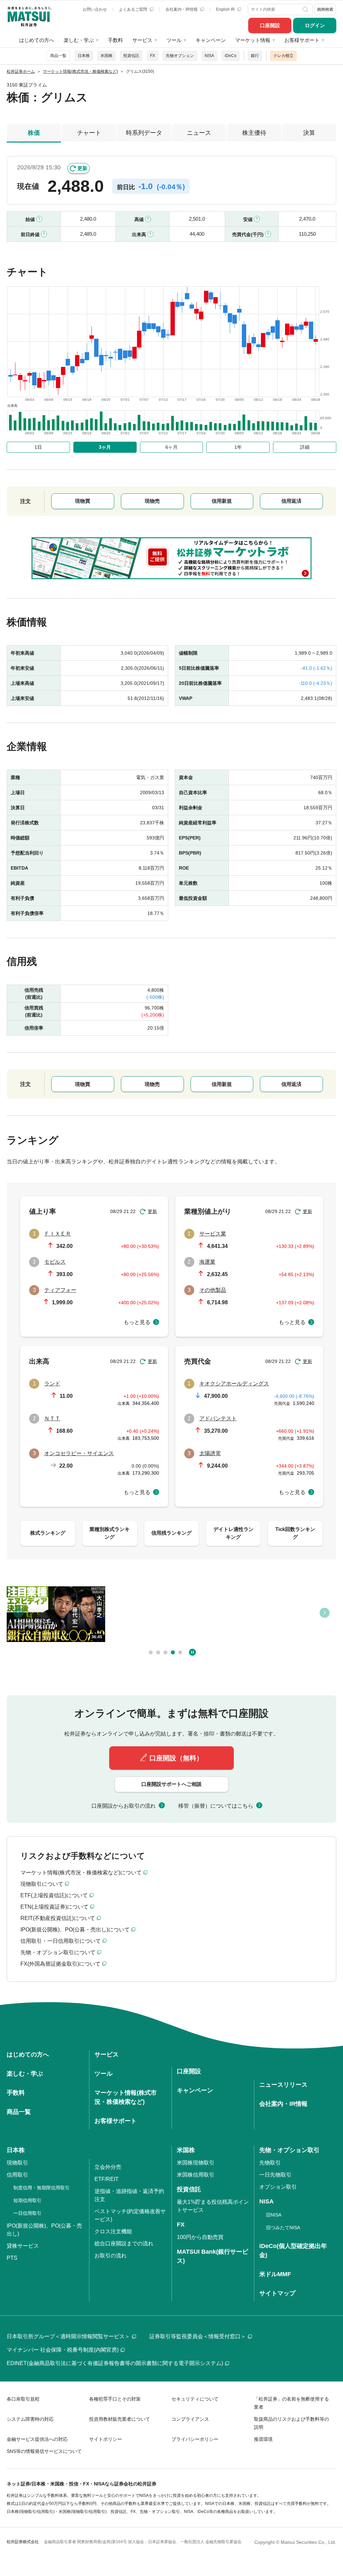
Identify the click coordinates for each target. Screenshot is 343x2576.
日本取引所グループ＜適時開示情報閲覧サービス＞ (68, 2336)
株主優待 (254, 133)
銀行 (255, 56)
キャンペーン (211, 40)
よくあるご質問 (133, 9)
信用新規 (222, 501)
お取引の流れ (111, 2256)
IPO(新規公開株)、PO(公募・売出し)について (75, 1930)
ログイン (315, 25)
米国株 (107, 56)
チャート (89, 133)
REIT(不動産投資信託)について (58, 1918)
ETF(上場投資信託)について (54, 1895)
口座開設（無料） (176, 1758)
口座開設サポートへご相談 (171, 1784)
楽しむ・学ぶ (79, 40)
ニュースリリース (283, 2085)
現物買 (83, 501)
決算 (309, 133)
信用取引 (17, 2175)
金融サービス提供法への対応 (37, 2439)
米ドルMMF (275, 2274)
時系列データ (144, 133)
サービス (142, 40)
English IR (226, 9)
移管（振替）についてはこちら (216, 1806)
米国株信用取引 (196, 2175)
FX (153, 56)
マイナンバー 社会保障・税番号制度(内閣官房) (63, 2350)
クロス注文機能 (113, 2231)
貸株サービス (23, 2246)
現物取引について (42, 1884)
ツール (174, 40)
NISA (209, 56)
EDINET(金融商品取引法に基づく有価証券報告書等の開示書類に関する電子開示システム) (115, 2363)
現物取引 (17, 2163)
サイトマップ (277, 2293)
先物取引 (270, 2163)
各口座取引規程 (23, 2399)
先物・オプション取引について (58, 1952)
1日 (38, 447)
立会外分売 (108, 2167)
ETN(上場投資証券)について (54, 1907)
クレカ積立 (283, 56)
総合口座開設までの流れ (124, 2243)
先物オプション (180, 56)
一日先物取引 (275, 2175)
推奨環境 (263, 2439)
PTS (12, 2258)
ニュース (199, 133)
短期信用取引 (27, 2200)
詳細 (305, 447)
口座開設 (270, 25)
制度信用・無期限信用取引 (42, 2188)
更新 (82, 168)
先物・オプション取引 (289, 2150)
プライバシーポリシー (195, 2439)
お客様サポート (302, 40)
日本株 (84, 56)
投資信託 (131, 56)
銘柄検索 (325, 9)
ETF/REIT (107, 2179)
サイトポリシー (106, 2439)
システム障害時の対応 (30, 2419)
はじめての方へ (37, 40)
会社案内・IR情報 (182, 9)
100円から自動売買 (200, 2237)
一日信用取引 (27, 2213)
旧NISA (274, 2215)
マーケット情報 (253, 40)
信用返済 (291, 501)
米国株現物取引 (196, 2163)
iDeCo (231, 56)
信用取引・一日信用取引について (61, 1941)
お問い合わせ (95, 9)
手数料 (115, 40)
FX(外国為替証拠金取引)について (60, 1964)
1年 (238, 447)
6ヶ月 (171, 447)
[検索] (306, 9)
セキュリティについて (195, 2399)
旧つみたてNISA (283, 2228)
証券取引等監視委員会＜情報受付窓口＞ (198, 2336)
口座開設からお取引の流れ (124, 1806)
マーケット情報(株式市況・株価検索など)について (81, 1873)
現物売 (152, 501)
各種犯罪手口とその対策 (115, 2399)
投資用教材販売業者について (120, 2419)
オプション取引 (278, 2187)
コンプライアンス (190, 2419)
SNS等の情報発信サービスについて (44, 2451)
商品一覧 (58, 56)
